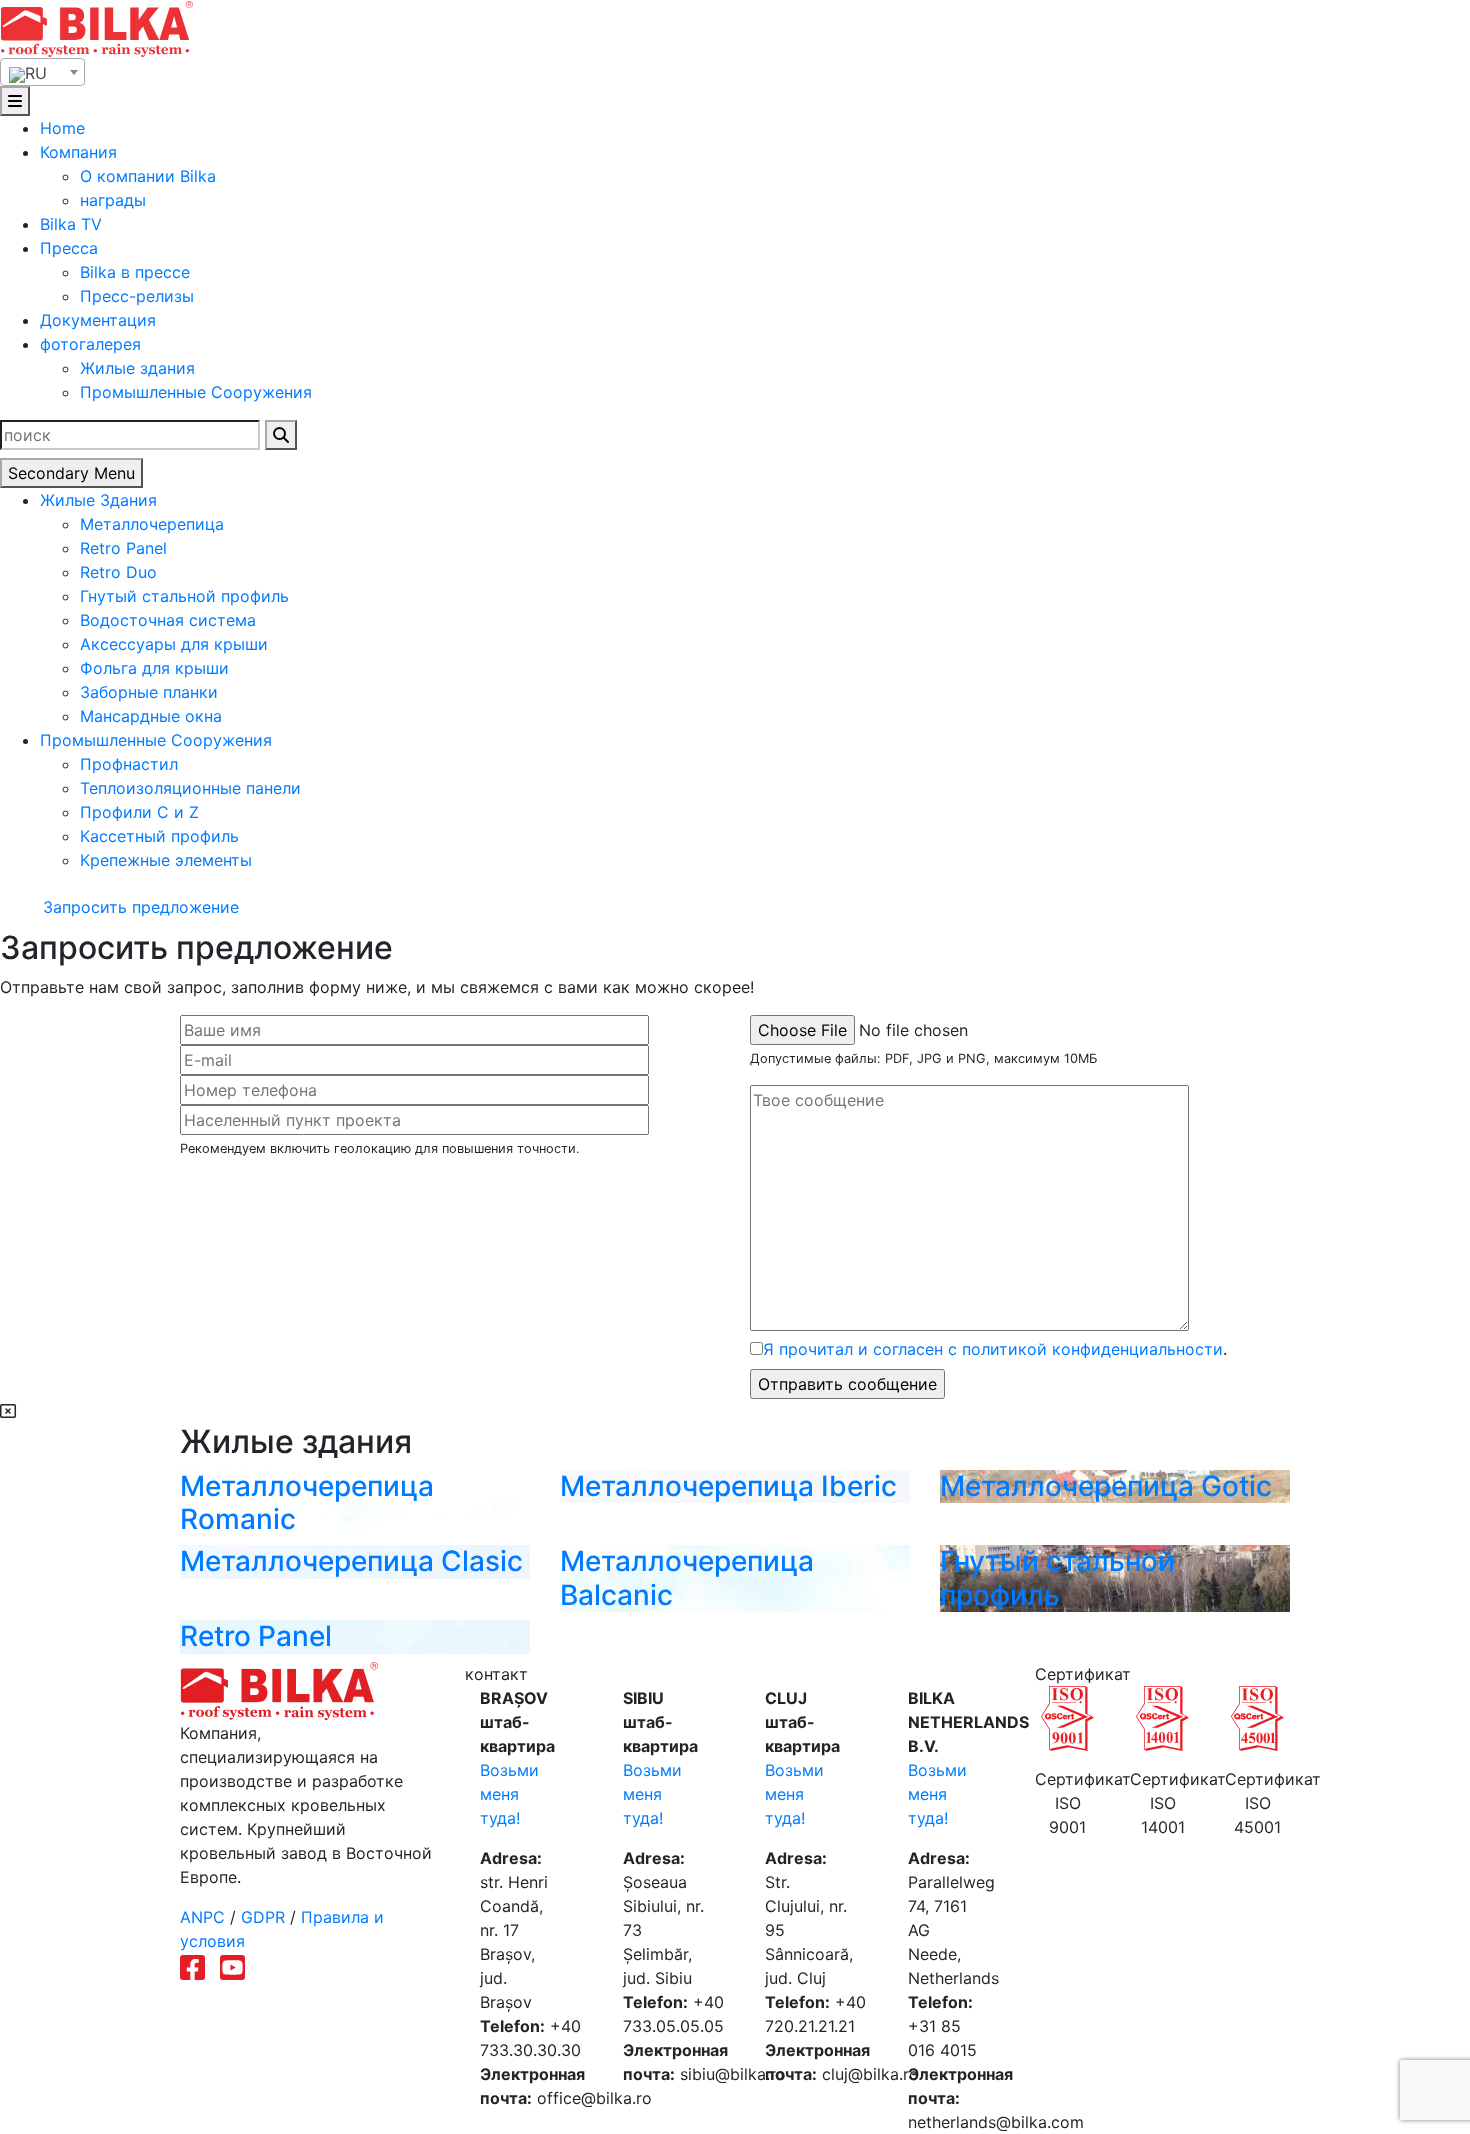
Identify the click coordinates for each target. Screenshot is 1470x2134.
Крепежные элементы (166, 860)
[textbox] (42, 73)
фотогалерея (90, 344)
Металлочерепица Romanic (307, 1503)
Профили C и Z (139, 812)
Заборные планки (149, 692)
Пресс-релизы (137, 296)
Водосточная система (168, 620)
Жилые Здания (98, 500)
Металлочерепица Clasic (351, 1561)
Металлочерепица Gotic (1106, 1486)
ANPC (202, 1917)
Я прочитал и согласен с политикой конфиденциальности (993, 1349)
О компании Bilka (148, 176)
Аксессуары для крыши (174, 644)
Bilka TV (71, 224)
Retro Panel (123, 548)
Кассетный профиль (159, 836)
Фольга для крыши (154, 668)
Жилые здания (137, 368)
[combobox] (42, 72)
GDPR (263, 1917)
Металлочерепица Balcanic (687, 1578)
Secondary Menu (71, 473)
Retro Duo (118, 572)
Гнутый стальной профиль (184, 596)
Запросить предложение (138, 907)
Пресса (69, 248)
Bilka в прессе (135, 272)
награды (113, 200)
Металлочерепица (152, 524)
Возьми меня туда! (509, 1794)
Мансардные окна (151, 716)
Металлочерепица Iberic (728, 1486)
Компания (78, 152)
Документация (98, 320)
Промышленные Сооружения (196, 392)
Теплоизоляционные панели (190, 788)
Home (62, 128)
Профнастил (129, 764)
